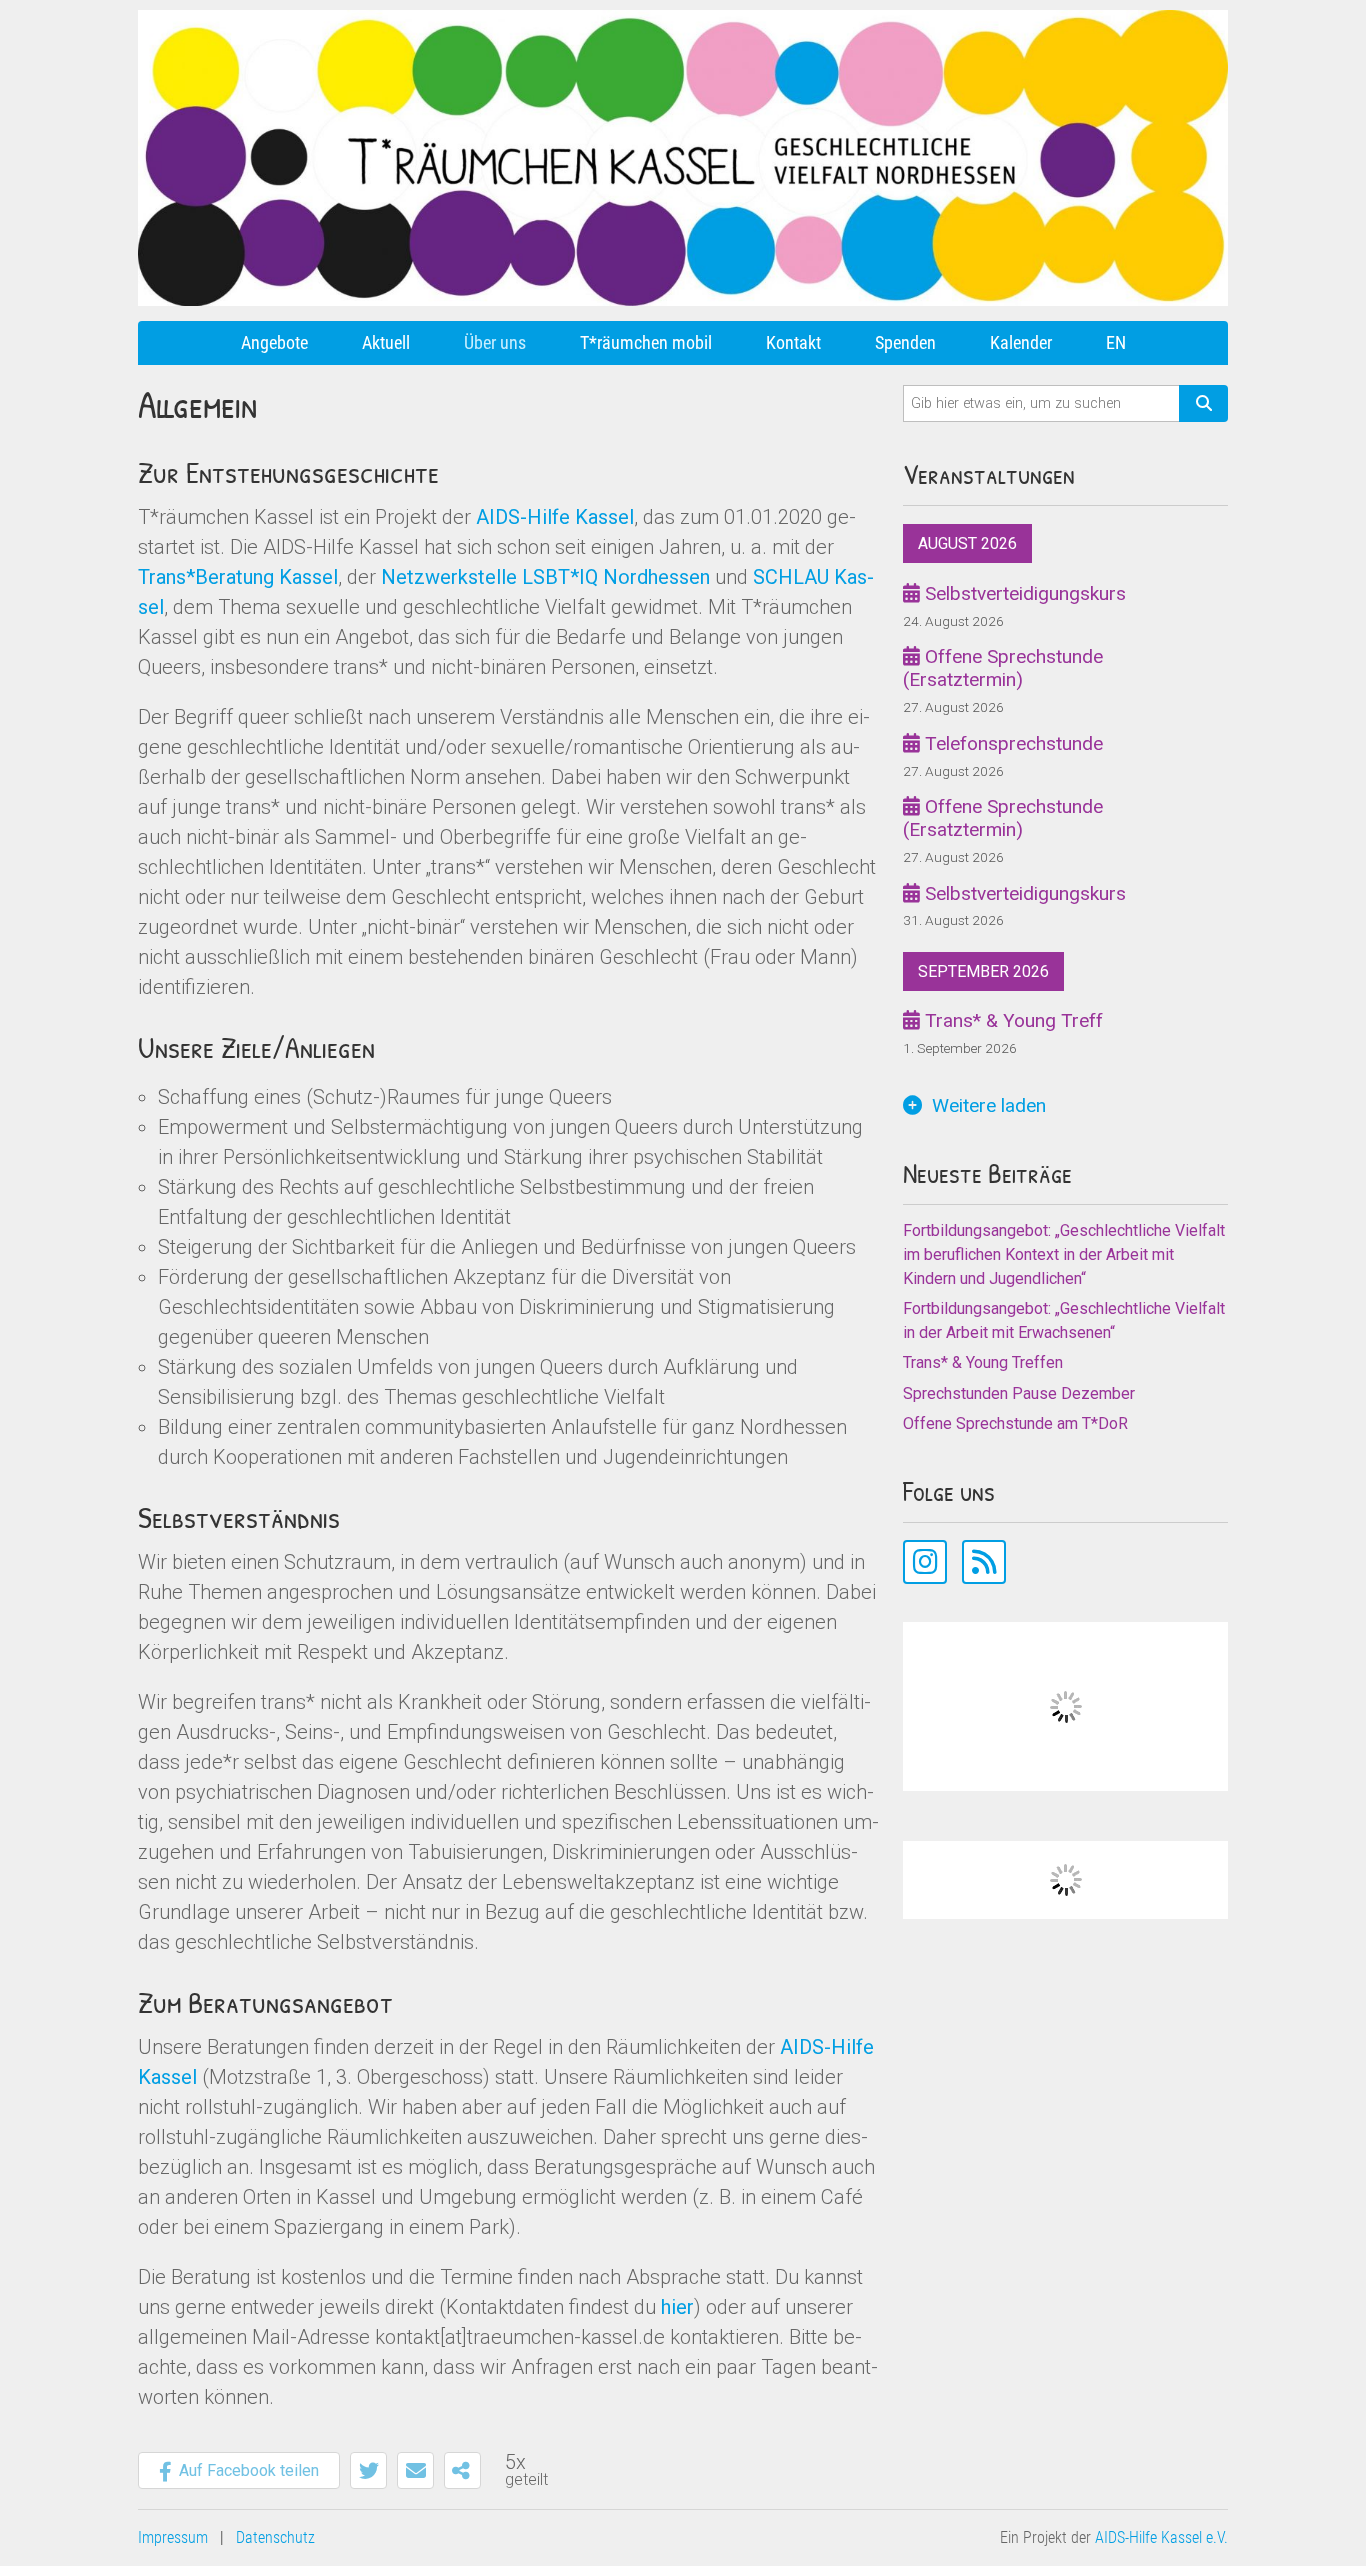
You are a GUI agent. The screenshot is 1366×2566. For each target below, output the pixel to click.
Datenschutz (275, 2537)
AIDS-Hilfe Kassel (555, 517)
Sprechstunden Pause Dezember (1019, 1393)
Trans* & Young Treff (1011, 1020)
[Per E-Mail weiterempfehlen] (415, 2470)
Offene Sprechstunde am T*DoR (1015, 1423)
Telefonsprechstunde (1011, 743)
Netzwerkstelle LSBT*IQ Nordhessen (545, 577)
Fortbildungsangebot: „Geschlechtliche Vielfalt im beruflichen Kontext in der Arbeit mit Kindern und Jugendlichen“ (1064, 1254)
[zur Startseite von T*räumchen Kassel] (683, 17)
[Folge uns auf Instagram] (925, 1562)
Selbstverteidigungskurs (1023, 593)
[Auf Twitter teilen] (368, 2470)
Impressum (173, 2537)
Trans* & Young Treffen (983, 1362)
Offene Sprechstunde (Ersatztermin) (1003, 668)
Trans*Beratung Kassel (238, 577)
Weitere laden (989, 1105)
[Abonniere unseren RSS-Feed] (984, 1562)
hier (677, 2307)
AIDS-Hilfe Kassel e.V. (1161, 2537)
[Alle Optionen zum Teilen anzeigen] (462, 2470)
